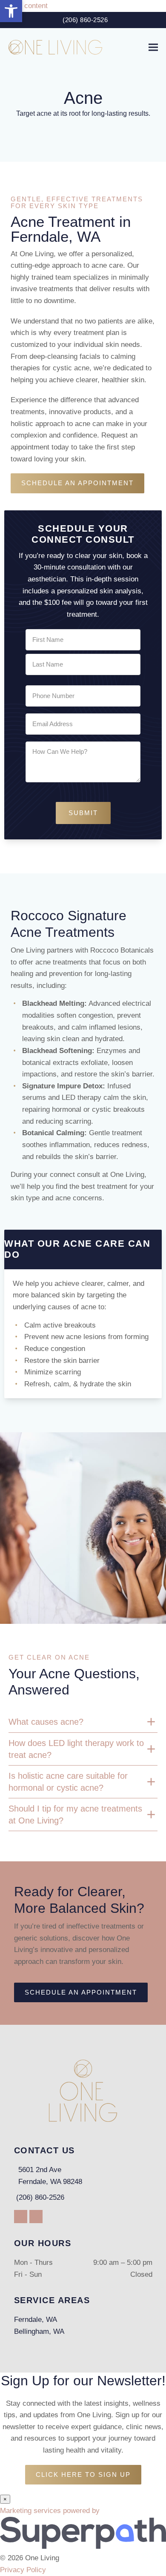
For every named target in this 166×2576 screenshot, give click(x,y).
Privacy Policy (23, 2570)
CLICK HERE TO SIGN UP (83, 2474)
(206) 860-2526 (85, 20)
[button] (153, 47)
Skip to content (24, 6)
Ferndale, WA (36, 2320)
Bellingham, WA (39, 2331)
